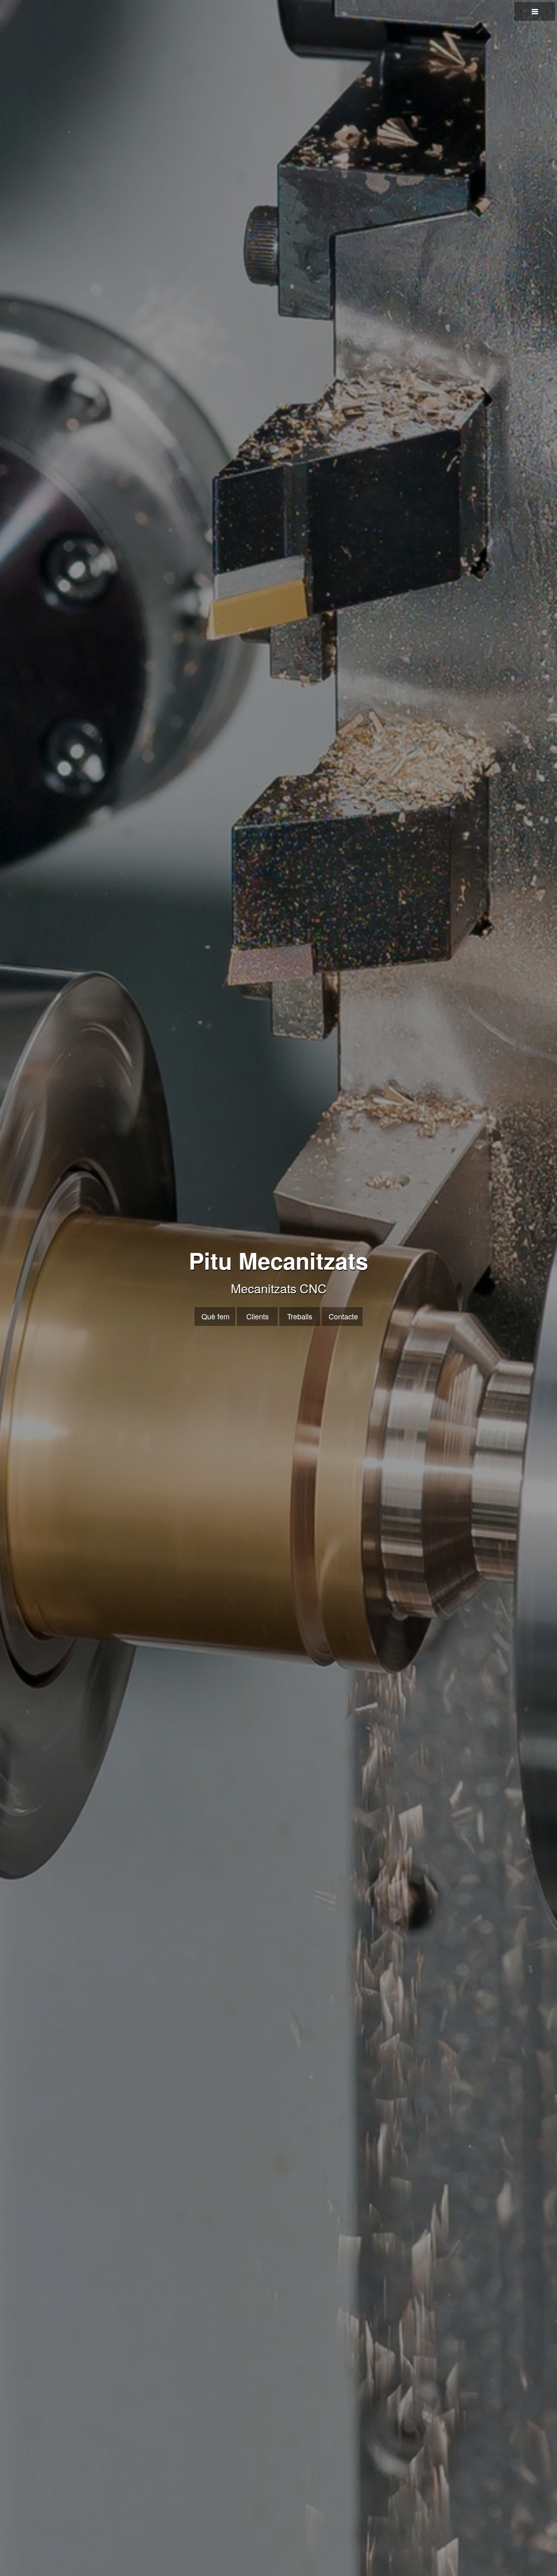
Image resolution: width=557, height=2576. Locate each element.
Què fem (216, 1316)
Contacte (343, 1316)
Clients (258, 1316)
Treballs (300, 1316)
